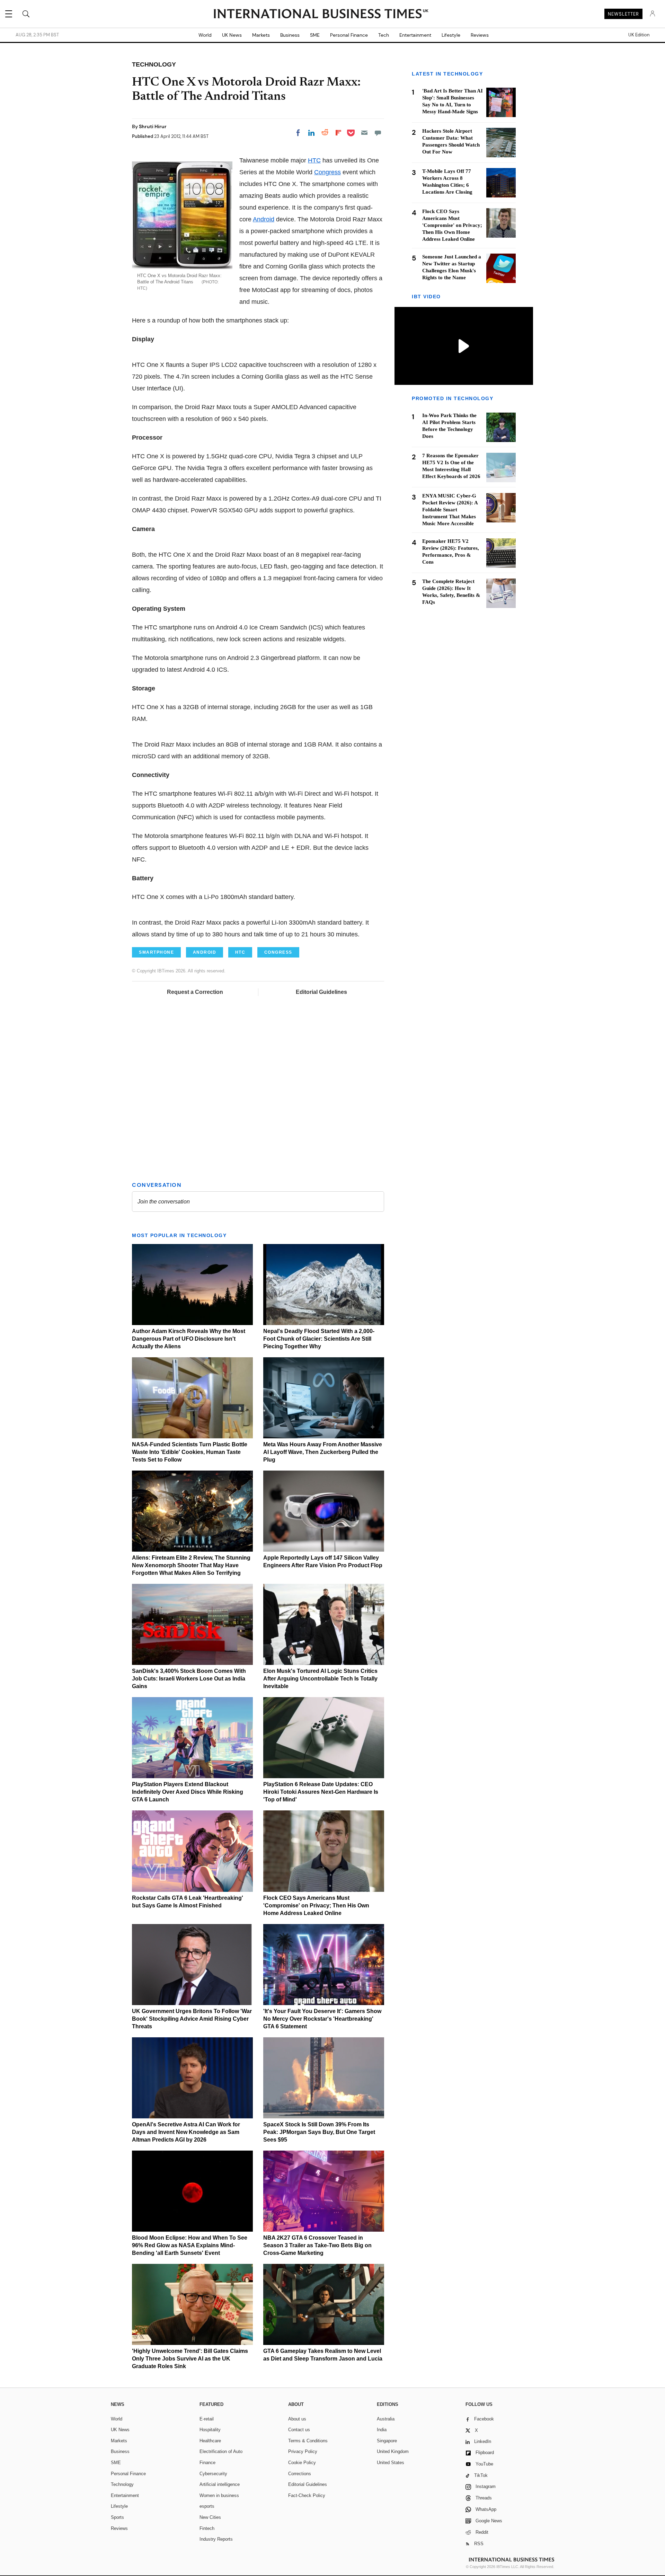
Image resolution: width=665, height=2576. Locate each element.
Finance (207, 2463)
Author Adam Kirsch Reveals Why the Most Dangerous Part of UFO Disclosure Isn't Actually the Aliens (189, 1339)
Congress (327, 172)
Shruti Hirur (153, 126)
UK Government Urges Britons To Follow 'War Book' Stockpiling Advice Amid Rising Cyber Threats (192, 2019)
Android (264, 219)
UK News (232, 35)
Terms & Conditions (308, 2441)
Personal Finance (349, 35)
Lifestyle (451, 35)
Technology (122, 2484)
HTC (314, 160)
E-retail (207, 2419)
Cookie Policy (302, 2463)
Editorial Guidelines (321, 992)
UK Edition (639, 35)
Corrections (300, 2474)
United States (391, 2463)
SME (315, 35)
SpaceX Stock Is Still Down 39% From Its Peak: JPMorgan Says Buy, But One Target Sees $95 (319, 2132)
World (205, 35)
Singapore (387, 2441)
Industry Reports (216, 2539)
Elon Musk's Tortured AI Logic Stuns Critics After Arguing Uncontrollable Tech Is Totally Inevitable (320, 1679)
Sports (117, 2517)
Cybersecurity (213, 2474)
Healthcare (210, 2441)
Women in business (219, 2495)
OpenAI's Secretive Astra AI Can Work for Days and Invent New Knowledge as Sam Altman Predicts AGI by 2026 (186, 2132)
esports (207, 2506)
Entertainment (415, 35)
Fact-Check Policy (307, 2495)
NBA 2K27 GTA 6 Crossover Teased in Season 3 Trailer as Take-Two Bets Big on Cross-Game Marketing (317, 2245)
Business (290, 35)
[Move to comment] (378, 133)
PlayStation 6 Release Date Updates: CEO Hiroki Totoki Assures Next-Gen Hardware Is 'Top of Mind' (321, 1792)
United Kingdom (393, 2451)
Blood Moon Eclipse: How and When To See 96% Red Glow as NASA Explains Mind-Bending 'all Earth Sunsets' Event (190, 2245)
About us (297, 2419)
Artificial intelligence (220, 2484)
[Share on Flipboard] (338, 133)
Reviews (480, 35)
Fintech (207, 2528)
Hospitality (210, 2430)
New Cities (210, 2517)
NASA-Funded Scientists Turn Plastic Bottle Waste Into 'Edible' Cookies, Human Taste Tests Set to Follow (190, 1452)
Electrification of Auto (221, 2451)
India (382, 2430)
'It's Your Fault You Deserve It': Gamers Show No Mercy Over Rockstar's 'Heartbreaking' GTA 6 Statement (322, 2019)
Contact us (299, 2430)
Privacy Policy (303, 2451)
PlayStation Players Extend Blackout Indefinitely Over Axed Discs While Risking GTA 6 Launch (188, 1792)
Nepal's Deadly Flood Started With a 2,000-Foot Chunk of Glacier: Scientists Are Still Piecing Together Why (319, 1339)
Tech (384, 35)
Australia (386, 2419)
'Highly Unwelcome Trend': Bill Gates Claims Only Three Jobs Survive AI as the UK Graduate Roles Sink (190, 2359)
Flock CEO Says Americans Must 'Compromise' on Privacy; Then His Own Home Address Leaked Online (316, 1905)
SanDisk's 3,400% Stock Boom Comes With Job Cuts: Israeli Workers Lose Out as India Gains (189, 1679)
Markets (261, 35)
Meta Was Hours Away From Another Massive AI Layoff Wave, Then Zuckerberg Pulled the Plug (323, 1452)
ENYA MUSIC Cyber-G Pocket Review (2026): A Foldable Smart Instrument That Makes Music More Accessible (450, 510)
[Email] (364, 133)
